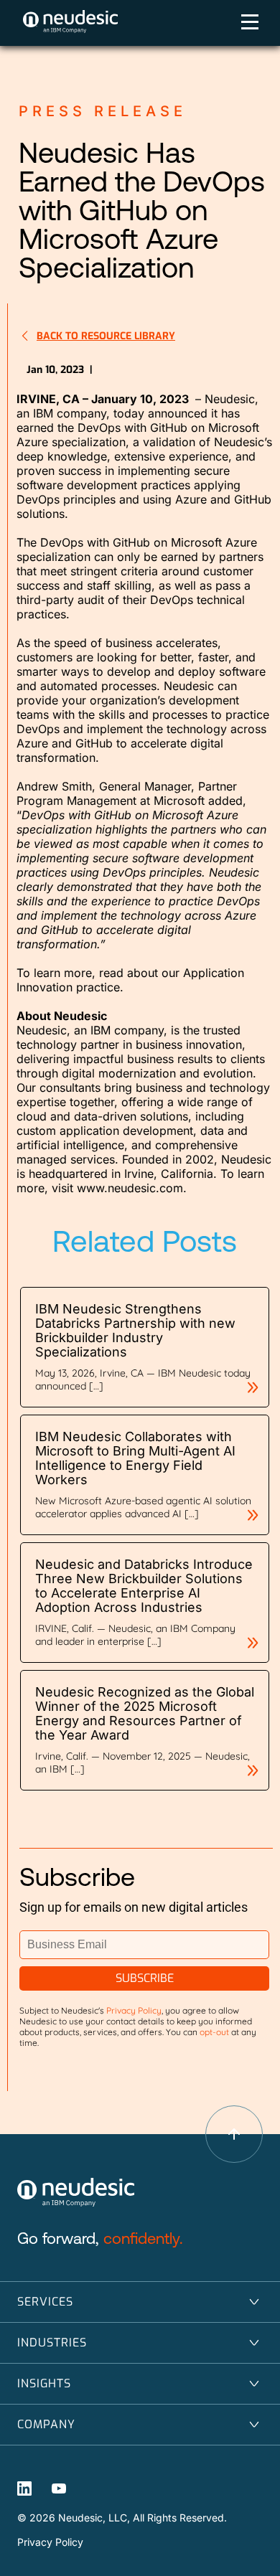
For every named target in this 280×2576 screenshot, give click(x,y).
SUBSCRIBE (145, 1978)
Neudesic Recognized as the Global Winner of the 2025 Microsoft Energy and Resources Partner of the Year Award (145, 1713)
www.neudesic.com (130, 1188)
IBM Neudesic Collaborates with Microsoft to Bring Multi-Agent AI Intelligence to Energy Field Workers (135, 1458)
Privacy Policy (50, 2542)
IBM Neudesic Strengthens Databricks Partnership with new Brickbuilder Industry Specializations (135, 1330)
